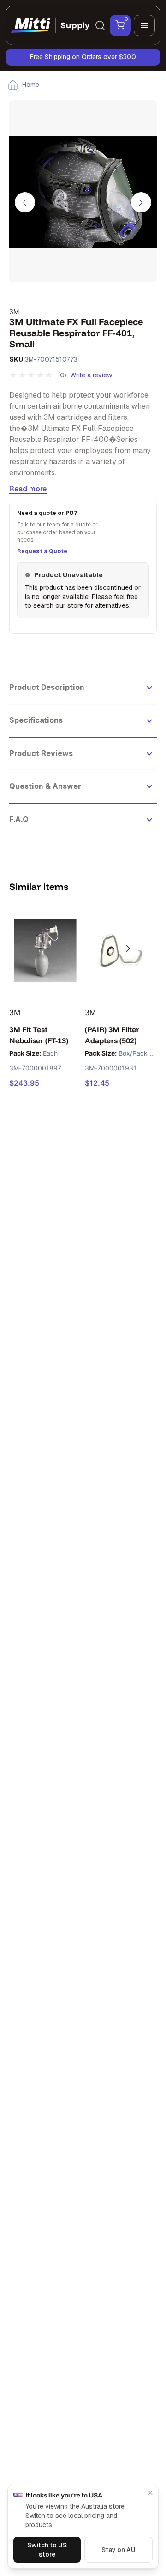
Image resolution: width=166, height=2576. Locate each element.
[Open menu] (144, 25)
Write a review (91, 375)
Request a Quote (42, 551)
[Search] (100, 25)
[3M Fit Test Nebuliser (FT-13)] (45, 951)
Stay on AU (119, 2550)
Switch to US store (47, 2550)
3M (14, 311)
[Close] (150, 2493)
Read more (28, 489)
